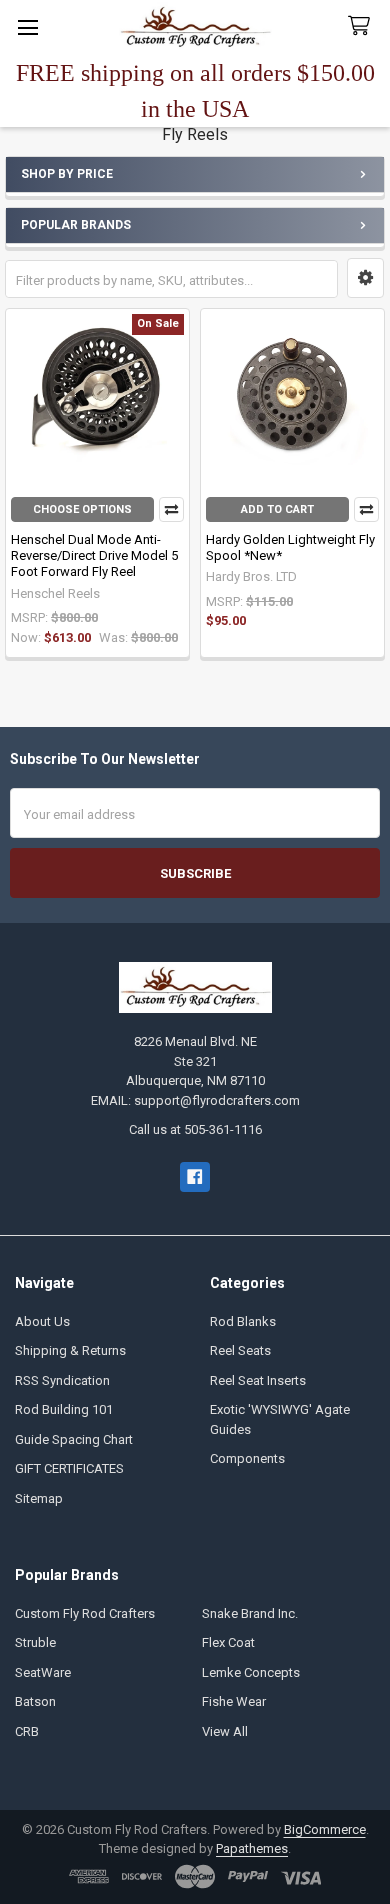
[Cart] (363, 26)
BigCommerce (325, 1829)
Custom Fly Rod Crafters (85, 1613)
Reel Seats (240, 1350)
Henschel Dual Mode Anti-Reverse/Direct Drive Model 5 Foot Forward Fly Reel (94, 556)
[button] (365, 278)
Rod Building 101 (64, 1409)
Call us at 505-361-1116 (195, 1129)
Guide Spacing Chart (74, 1439)
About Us (42, 1321)
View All (225, 1731)
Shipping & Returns (70, 1350)
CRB (27, 1731)
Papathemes (252, 1848)
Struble (35, 1642)
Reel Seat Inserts (258, 1380)
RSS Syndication (62, 1380)
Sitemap (39, 1498)
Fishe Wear (234, 1701)
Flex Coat (228, 1642)
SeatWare (43, 1672)
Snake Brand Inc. (250, 1613)
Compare (171, 509)
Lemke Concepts (251, 1672)
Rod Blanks (243, 1321)
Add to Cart (277, 509)
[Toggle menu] (27, 27)
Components (247, 1458)
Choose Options (82, 509)
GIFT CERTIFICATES (69, 1468)
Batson (35, 1701)
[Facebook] (194, 1176)
